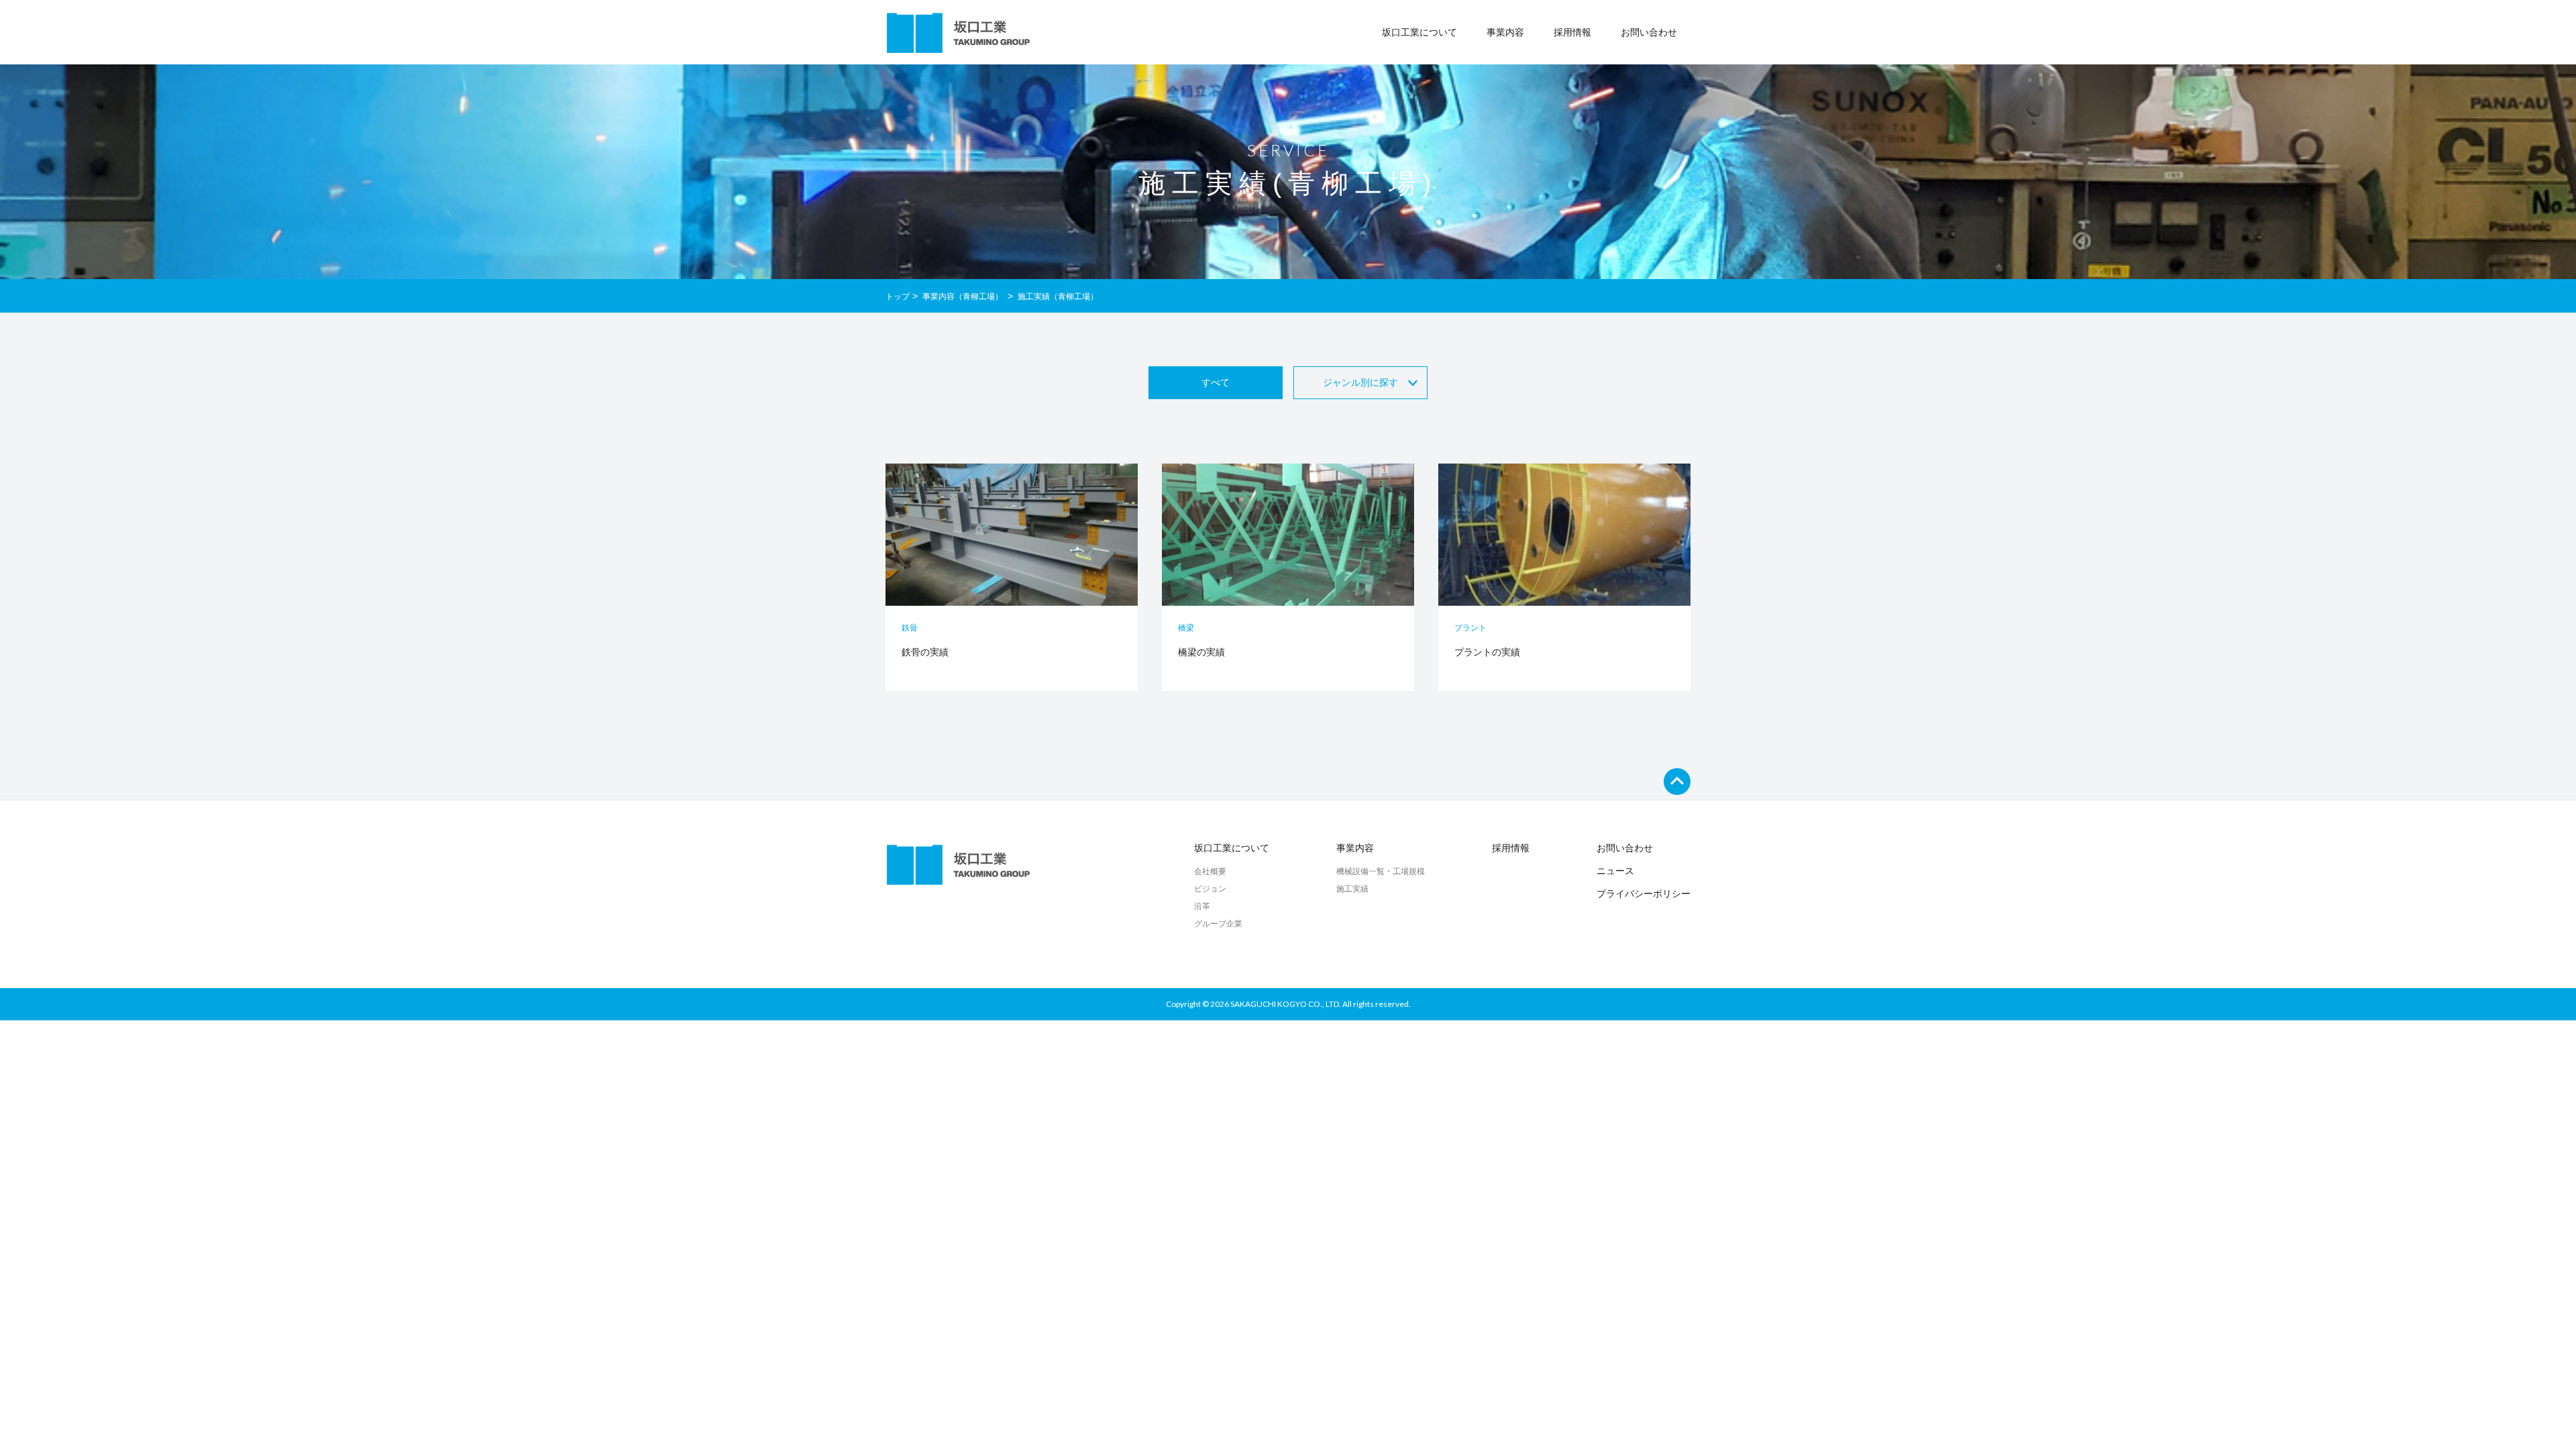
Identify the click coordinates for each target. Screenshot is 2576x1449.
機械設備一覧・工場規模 (1381, 871)
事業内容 (1355, 848)
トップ (898, 297)
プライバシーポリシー (1644, 894)
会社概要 (1210, 871)
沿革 (1202, 906)
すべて (1216, 382)
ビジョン (1210, 889)
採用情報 (1572, 32)
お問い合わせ (1649, 32)
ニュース (1615, 871)
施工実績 (1352, 889)
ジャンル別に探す (1360, 382)
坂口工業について (1232, 848)
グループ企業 (1218, 924)
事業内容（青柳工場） (964, 297)
